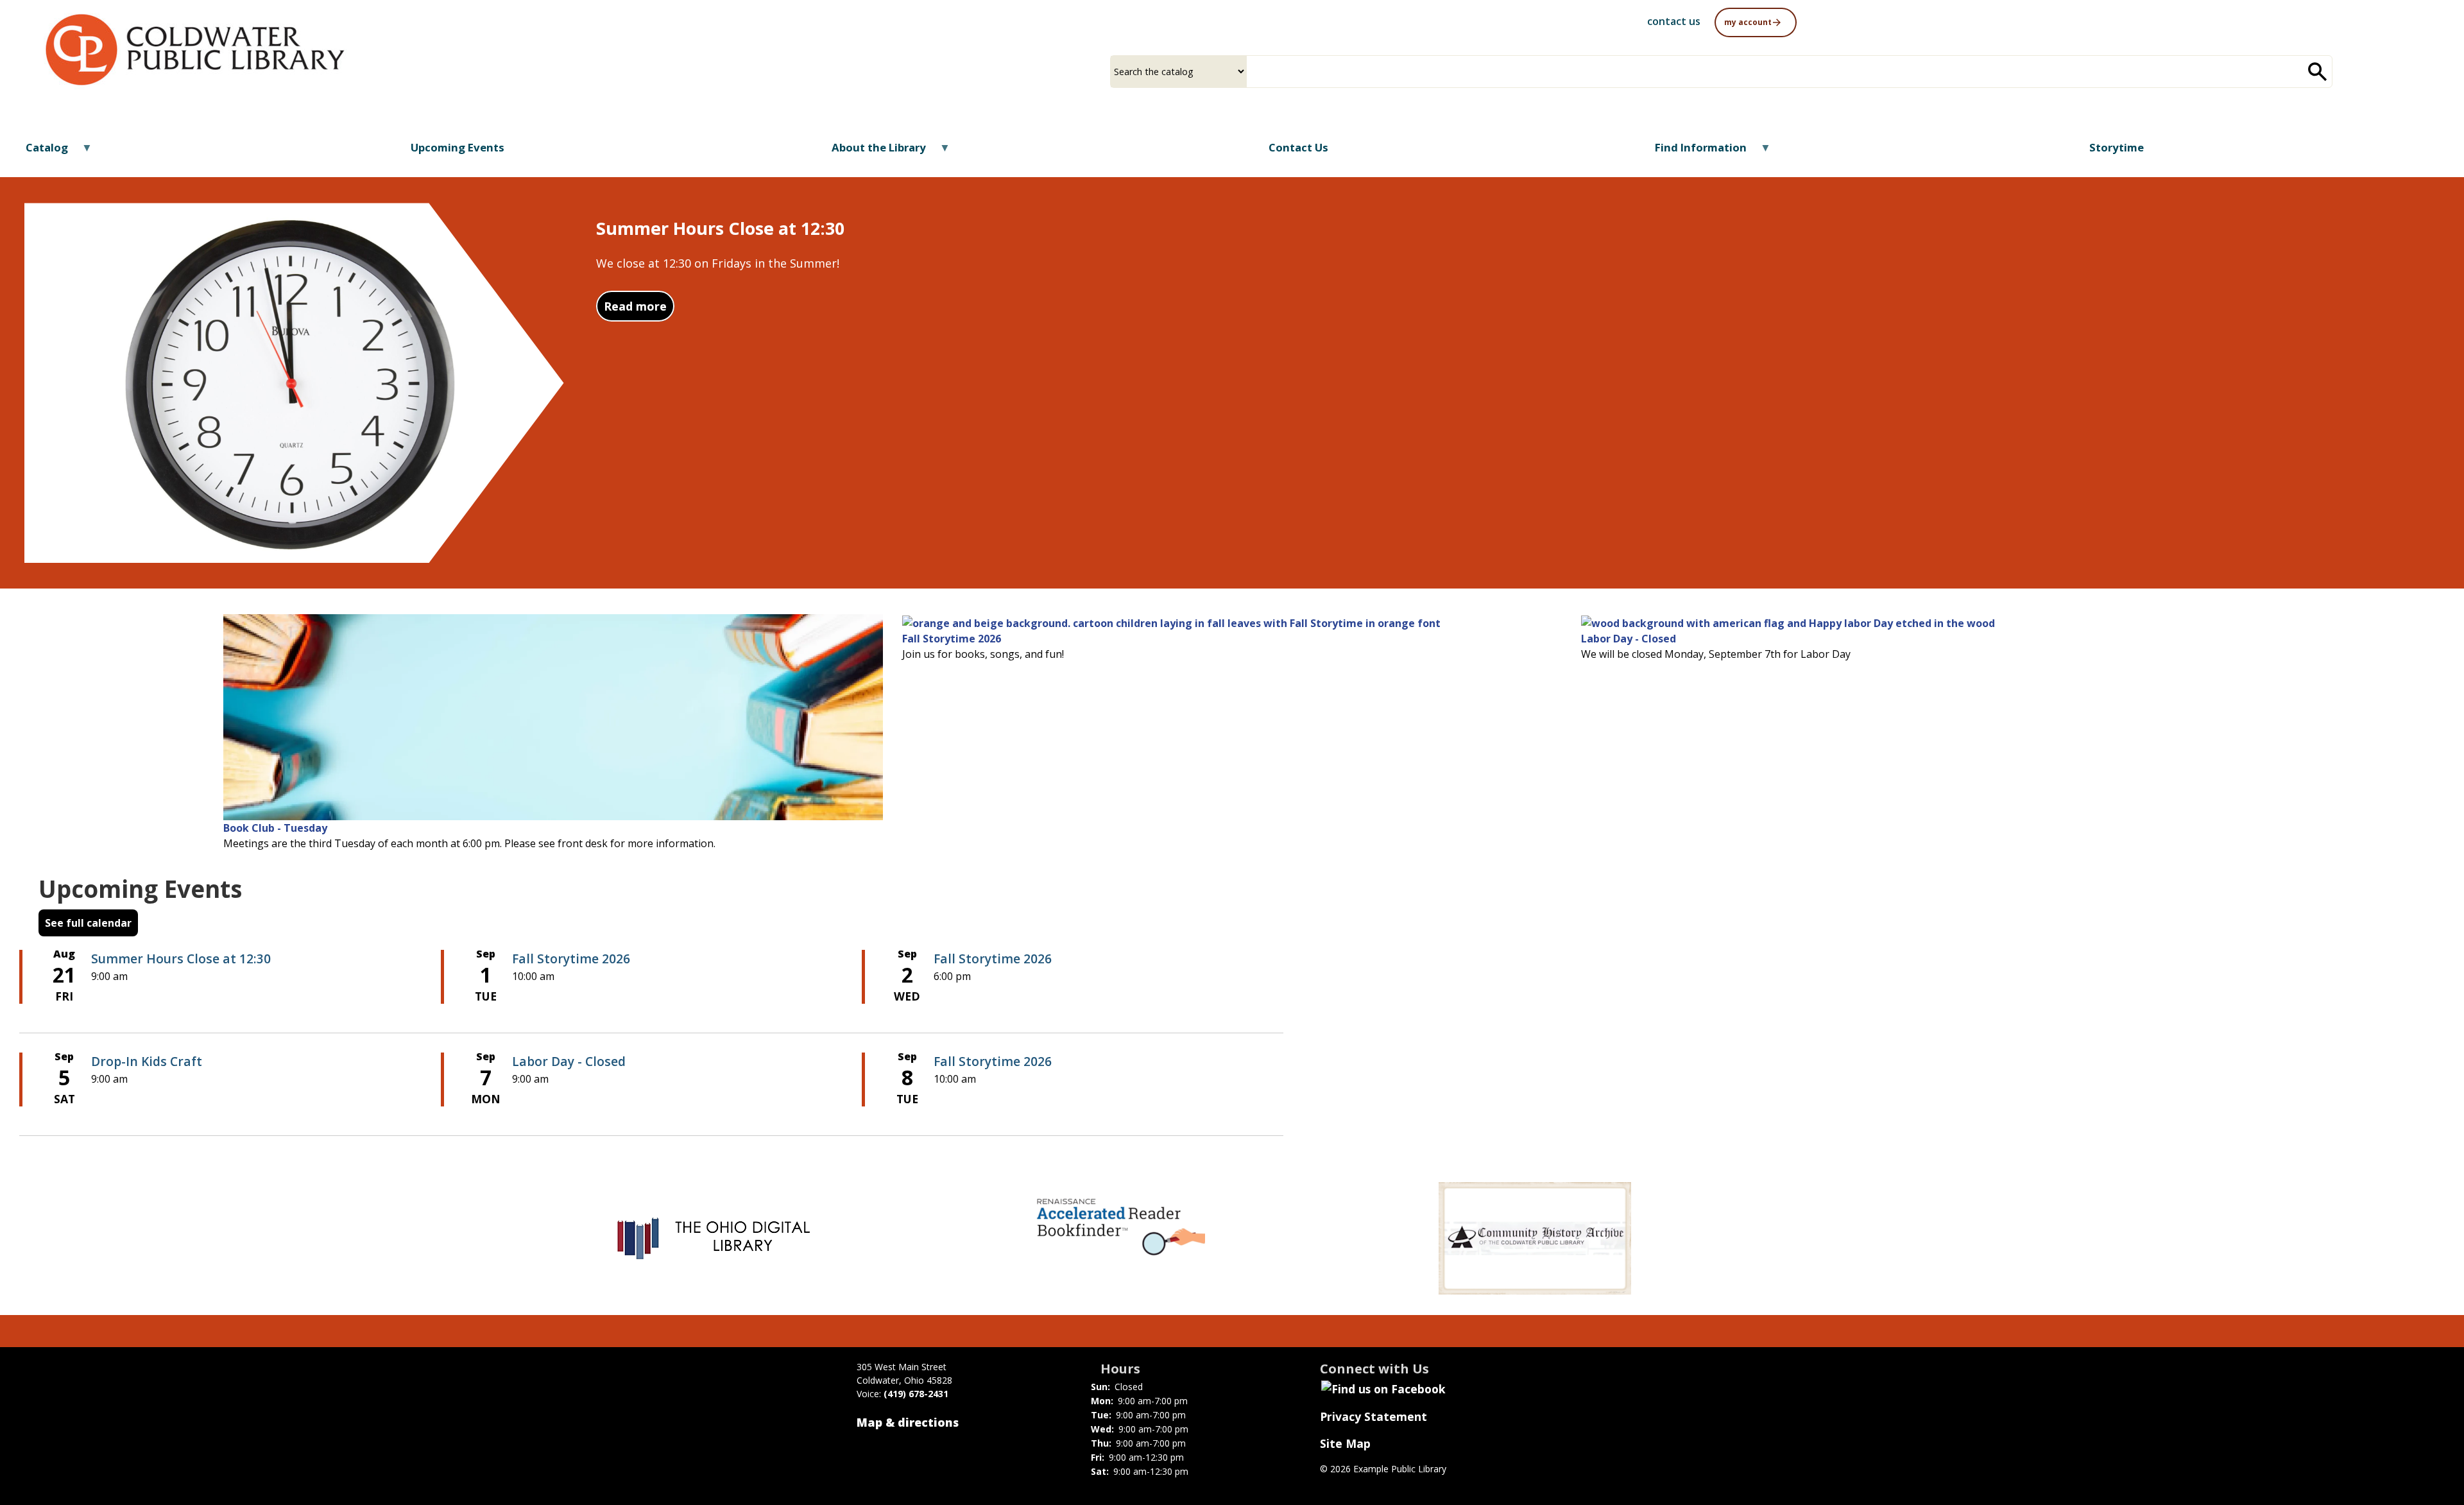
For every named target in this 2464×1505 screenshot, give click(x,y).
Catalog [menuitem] (39, 152)
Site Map (1345, 1443)
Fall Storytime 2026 (952, 639)
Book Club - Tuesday (275, 828)
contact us (1674, 21)
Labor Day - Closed (1629, 639)
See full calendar (88, 923)
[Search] (2318, 72)
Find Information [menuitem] (1693, 152)
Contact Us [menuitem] (1298, 147)
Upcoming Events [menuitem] (458, 147)
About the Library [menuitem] (870, 152)
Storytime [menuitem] (2117, 147)
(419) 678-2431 (916, 1394)
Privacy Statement (1373, 1416)
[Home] (195, 50)
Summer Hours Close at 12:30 (181, 959)
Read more (639, 306)
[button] (1756, 21)
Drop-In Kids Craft (147, 1061)
